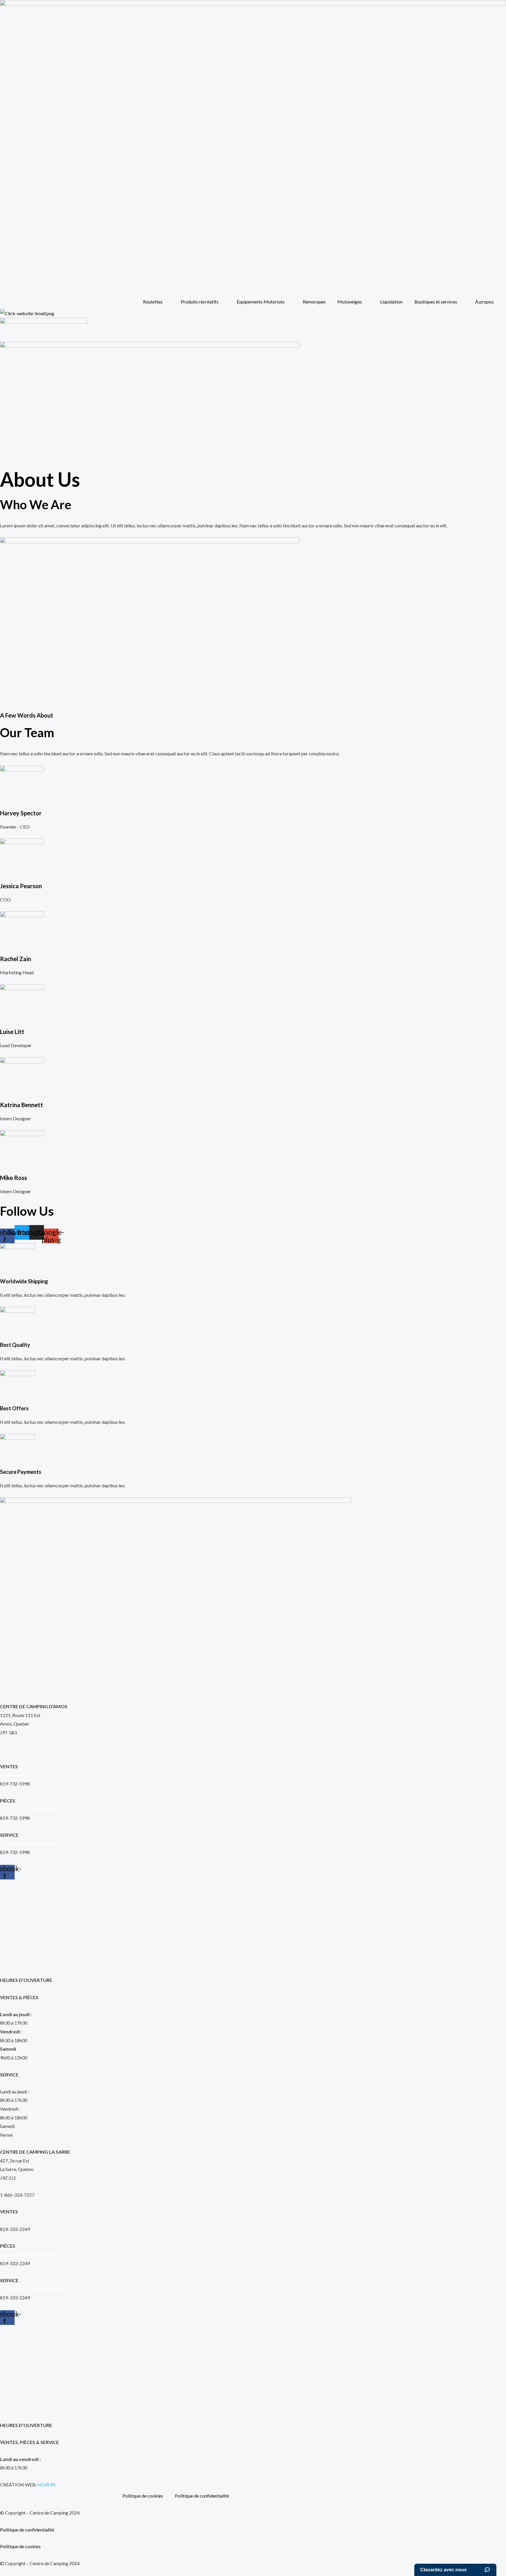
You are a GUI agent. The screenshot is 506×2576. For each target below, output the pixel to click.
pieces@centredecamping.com (31, 1809)
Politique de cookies (143, 2496)
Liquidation (391, 302)
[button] (6, 468)
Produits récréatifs (200, 302)
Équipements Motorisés (261, 302)
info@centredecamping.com (28, 1775)
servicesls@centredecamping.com (34, 2289)
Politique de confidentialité (202, 2496)
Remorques (314, 302)
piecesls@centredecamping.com (33, 2255)
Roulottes (153, 302)
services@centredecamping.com (33, 1843)
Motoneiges (350, 302)
